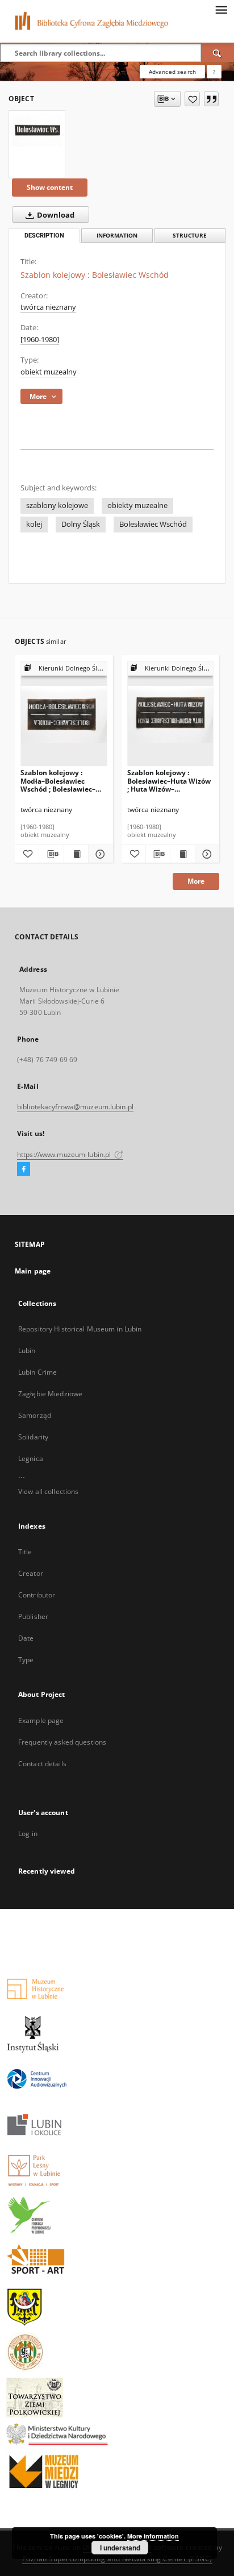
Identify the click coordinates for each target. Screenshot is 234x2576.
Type (26, 1660)
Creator (31, 1573)
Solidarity (33, 1437)
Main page (33, 1271)
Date (26, 1638)
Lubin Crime (37, 1372)
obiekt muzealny (49, 372)
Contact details (42, 1764)
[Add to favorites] (192, 99)
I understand (120, 2548)
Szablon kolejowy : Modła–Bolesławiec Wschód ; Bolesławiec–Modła (58, 781)
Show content (50, 187)
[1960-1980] (40, 340)
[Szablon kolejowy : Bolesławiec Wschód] (37, 130)
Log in (28, 1834)
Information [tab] (117, 236)
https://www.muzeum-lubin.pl (65, 1154)
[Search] (218, 53)
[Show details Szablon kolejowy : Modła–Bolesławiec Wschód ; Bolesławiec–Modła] (99, 854)
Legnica (31, 1458)
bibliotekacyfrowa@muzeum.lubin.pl (75, 1107)
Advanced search (172, 72)
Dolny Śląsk (81, 524)
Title (25, 1552)
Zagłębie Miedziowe (50, 1394)
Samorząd (35, 1415)
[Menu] (221, 9)
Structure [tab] (190, 236)
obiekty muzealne (137, 505)
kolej (34, 524)
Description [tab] (44, 236)
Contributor (37, 1595)
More (196, 881)
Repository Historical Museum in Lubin (80, 1329)
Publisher (33, 1616)
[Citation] (211, 99)
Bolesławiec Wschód (153, 524)
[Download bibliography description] (51, 854)
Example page (41, 1720)
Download (55, 215)
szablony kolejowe (57, 505)
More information (153, 2536)
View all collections (48, 1491)
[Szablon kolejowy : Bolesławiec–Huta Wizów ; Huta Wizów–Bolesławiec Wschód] (171, 714)
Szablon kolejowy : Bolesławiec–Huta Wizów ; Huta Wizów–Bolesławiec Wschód (169, 781)
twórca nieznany (48, 307)
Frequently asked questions (62, 1742)
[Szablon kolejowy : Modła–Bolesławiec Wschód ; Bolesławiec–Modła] (64, 714)
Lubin (27, 1351)
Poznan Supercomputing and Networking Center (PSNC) (117, 2559)
